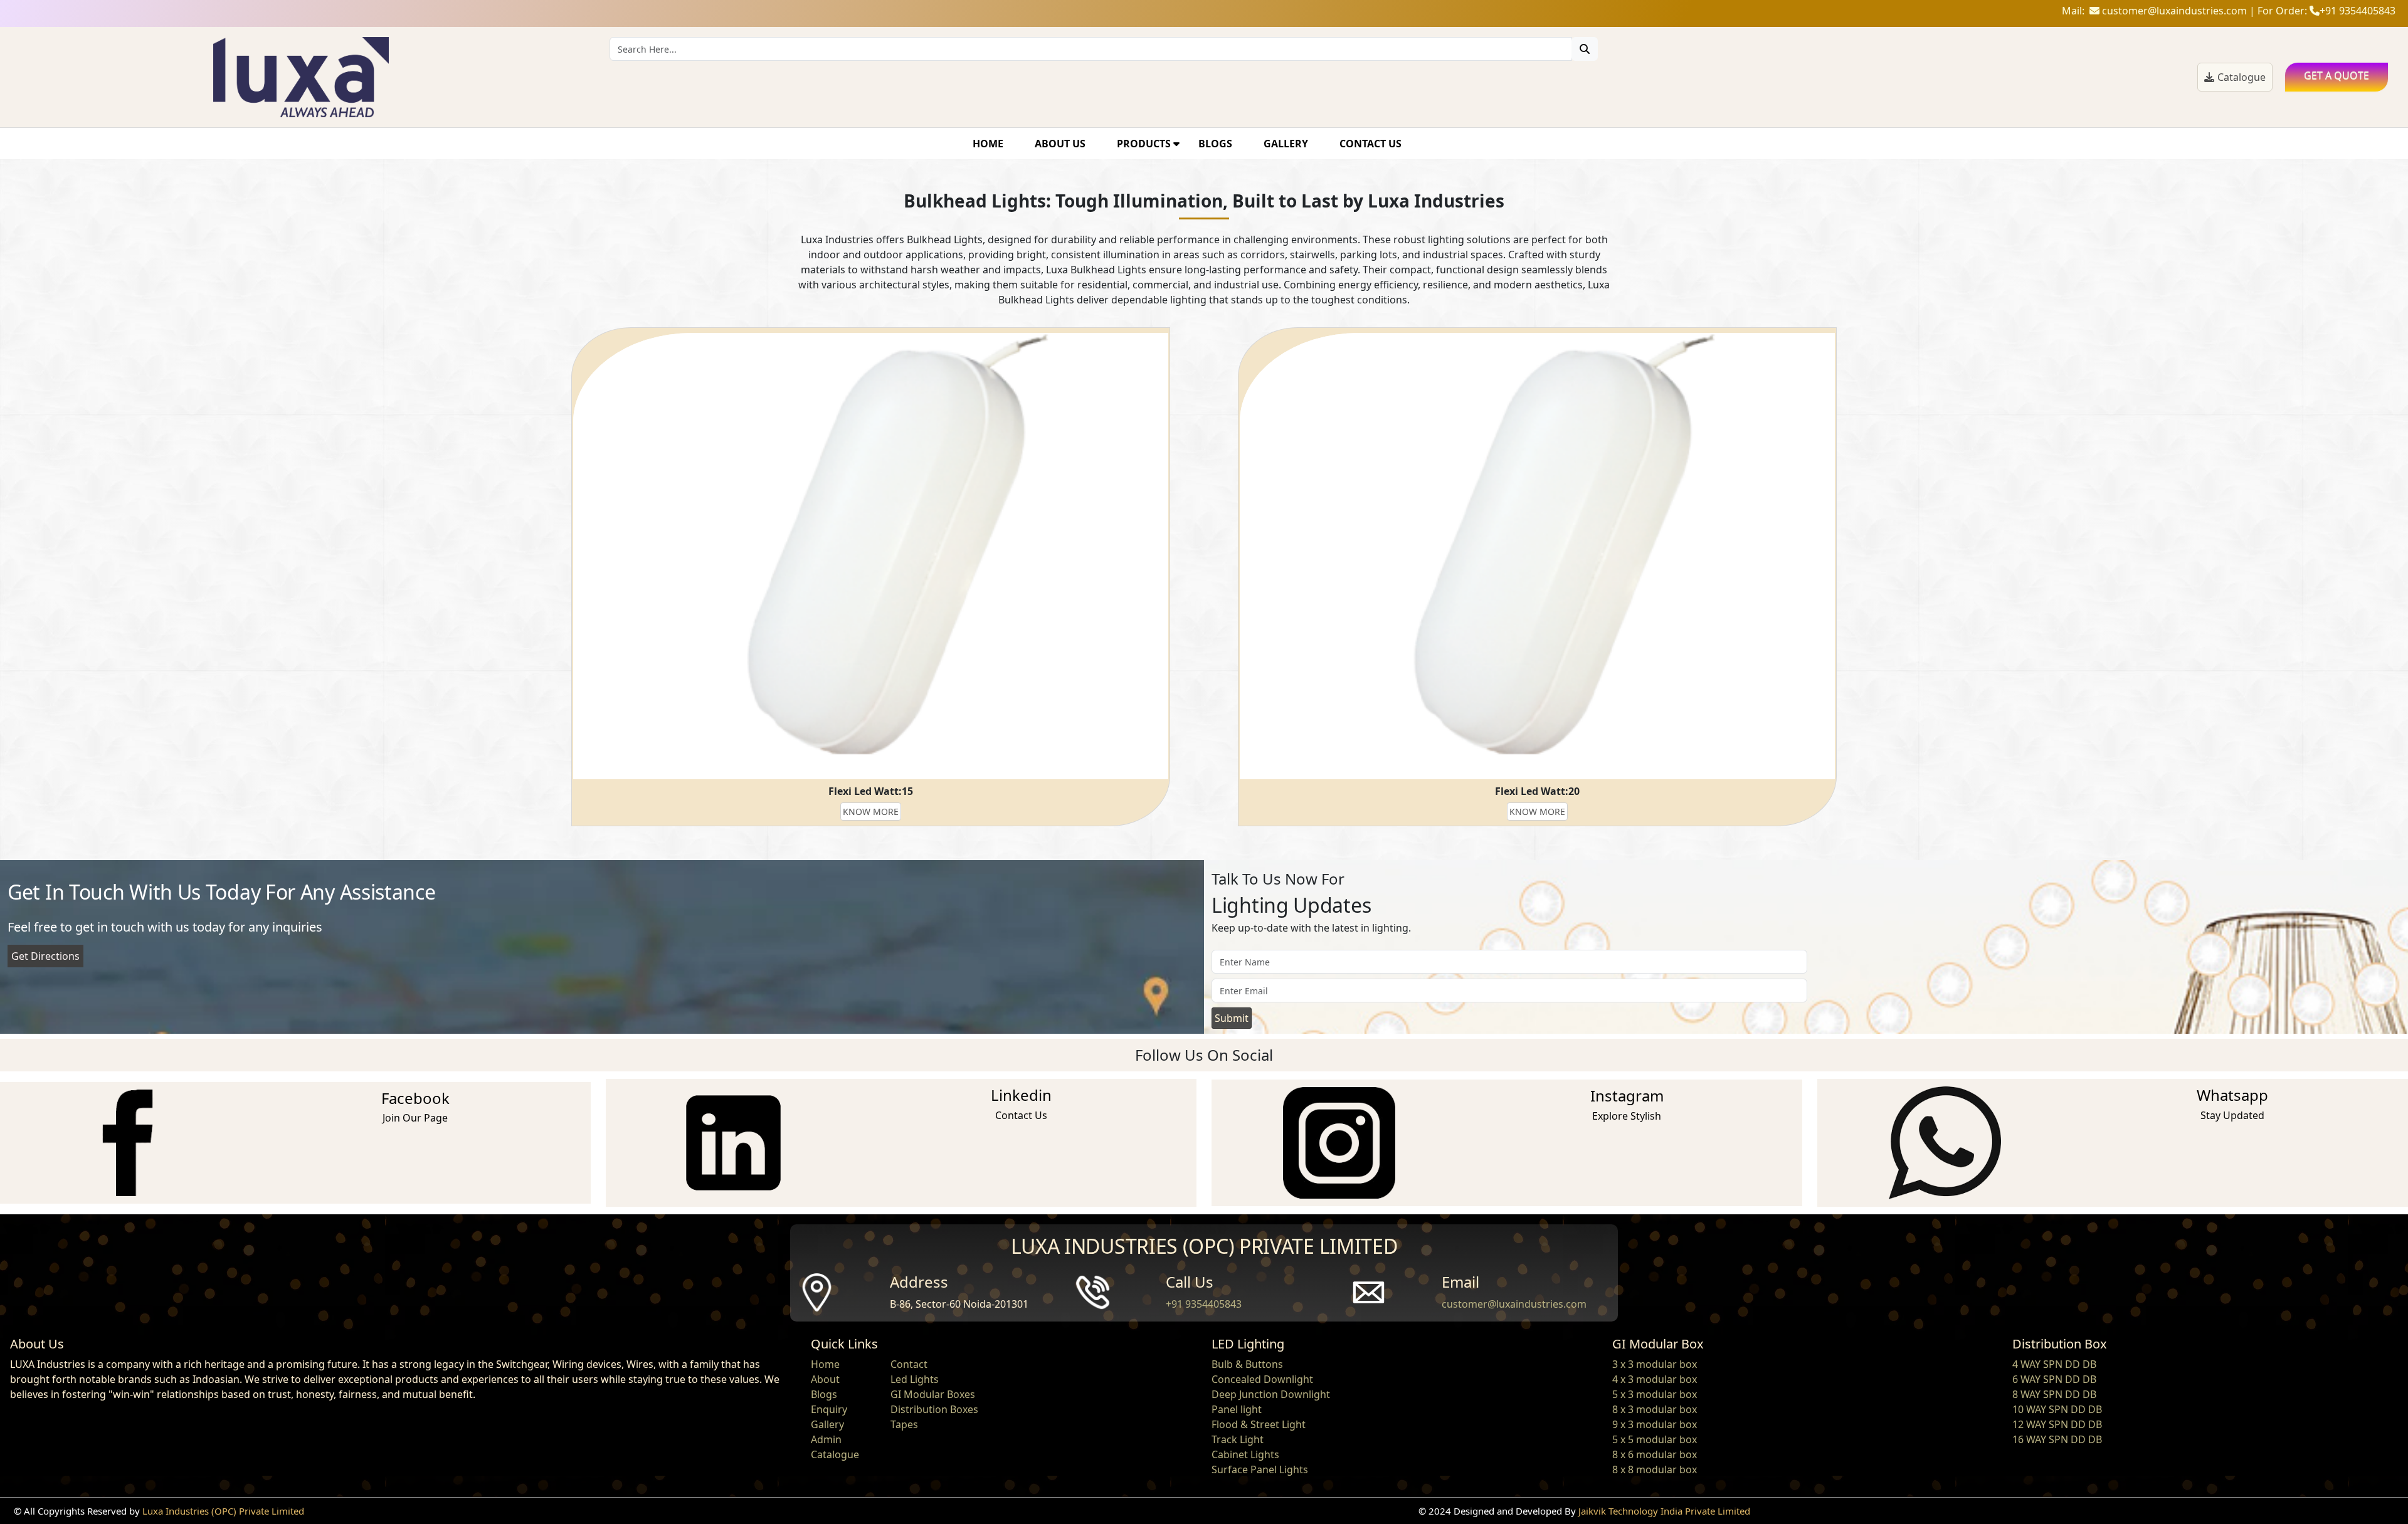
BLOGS (1215, 144)
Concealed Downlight (1262, 1379)
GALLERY (1286, 144)
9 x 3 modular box (1655, 1424)
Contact (909, 1364)
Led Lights (915, 1379)
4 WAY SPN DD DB (2054, 1364)
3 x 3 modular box (1655, 1364)
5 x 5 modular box (1655, 1439)
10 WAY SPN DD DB (2057, 1409)
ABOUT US (1060, 144)
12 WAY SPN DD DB (2057, 1424)
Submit (1232, 1018)
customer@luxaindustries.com (1514, 1304)
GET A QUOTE (2337, 75)
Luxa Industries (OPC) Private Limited (223, 1511)
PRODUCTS (1145, 144)
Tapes (904, 1424)
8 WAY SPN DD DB (2054, 1394)
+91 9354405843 (1204, 1304)
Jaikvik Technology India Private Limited (1664, 1511)
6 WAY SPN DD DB (2054, 1379)
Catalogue (2242, 77)
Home (825, 1364)
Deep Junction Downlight (1271, 1394)
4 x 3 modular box (1655, 1379)
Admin (826, 1439)
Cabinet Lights (1245, 1454)
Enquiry (829, 1409)
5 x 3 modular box (1655, 1394)
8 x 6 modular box (1655, 1454)
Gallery (827, 1424)
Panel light (1237, 1409)
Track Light (1238, 1439)
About (825, 1379)
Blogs (824, 1394)
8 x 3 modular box (1655, 1409)
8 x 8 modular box (1655, 1469)
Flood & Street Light (1259, 1424)
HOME (988, 144)
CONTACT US (1370, 144)
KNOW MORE (871, 812)
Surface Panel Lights (1260, 1469)
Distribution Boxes (934, 1409)
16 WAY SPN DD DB (2057, 1439)
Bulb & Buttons (1247, 1364)
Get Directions (45, 956)
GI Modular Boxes (933, 1394)
